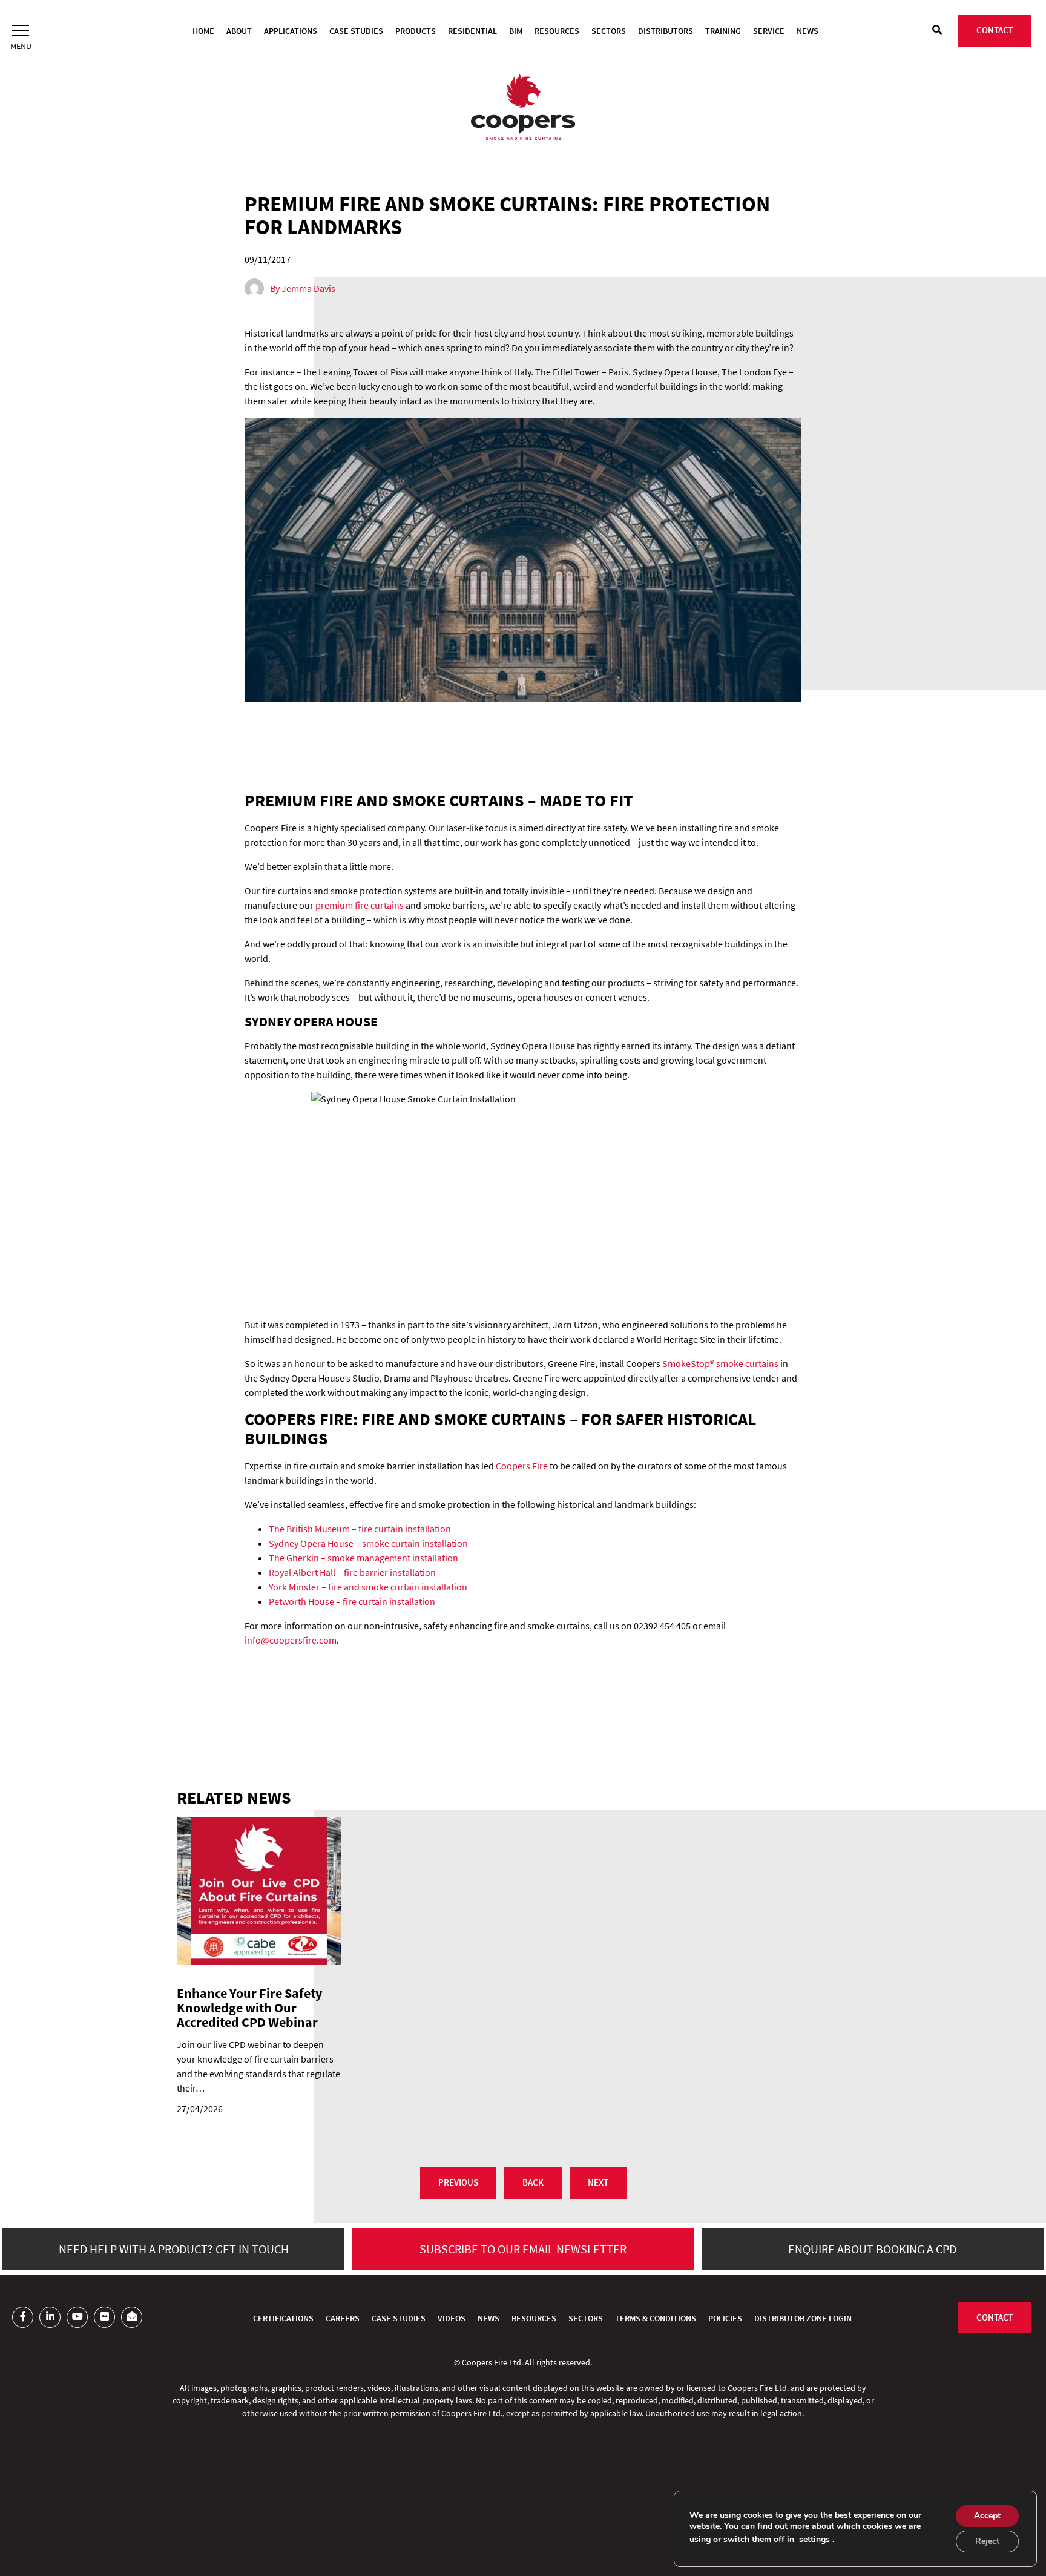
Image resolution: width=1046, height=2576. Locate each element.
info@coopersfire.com (291, 1640)
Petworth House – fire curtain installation (352, 1601)
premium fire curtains (360, 905)
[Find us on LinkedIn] (50, 2317)
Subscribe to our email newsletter (523, 2249)
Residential (472, 31)
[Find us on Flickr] (104, 2317)
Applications (291, 31)
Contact (995, 30)
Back (533, 2182)
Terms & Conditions (656, 2318)
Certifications (283, 2318)
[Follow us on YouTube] (77, 2317)
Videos (452, 2318)
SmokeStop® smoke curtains (720, 1363)
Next (598, 2182)
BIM (516, 31)
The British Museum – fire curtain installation (360, 1529)
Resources (557, 31)
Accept (987, 2516)
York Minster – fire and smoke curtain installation (368, 1587)
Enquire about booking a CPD (872, 2249)
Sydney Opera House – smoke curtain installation (368, 1543)
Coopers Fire (522, 1466)
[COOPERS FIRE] (523, 108)
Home (203, 31)
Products (416, 31)
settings (814, 2540)
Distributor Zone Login (803, 2318)
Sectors (609, 31)
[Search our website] (937, 30)
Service (769, 31)
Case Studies (356, 31)
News (808, 31)
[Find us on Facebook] (23, 2317)
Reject (987, 2541)
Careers (343, 2318)
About (239, 31)
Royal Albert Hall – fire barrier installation (352, 1572)
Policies (725, 2318)
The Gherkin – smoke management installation (363, 1558)
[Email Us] (132, 2317)
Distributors (666, 31)
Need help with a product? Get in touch (174, 2249)
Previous (458, 2182)
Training (723, 31)
